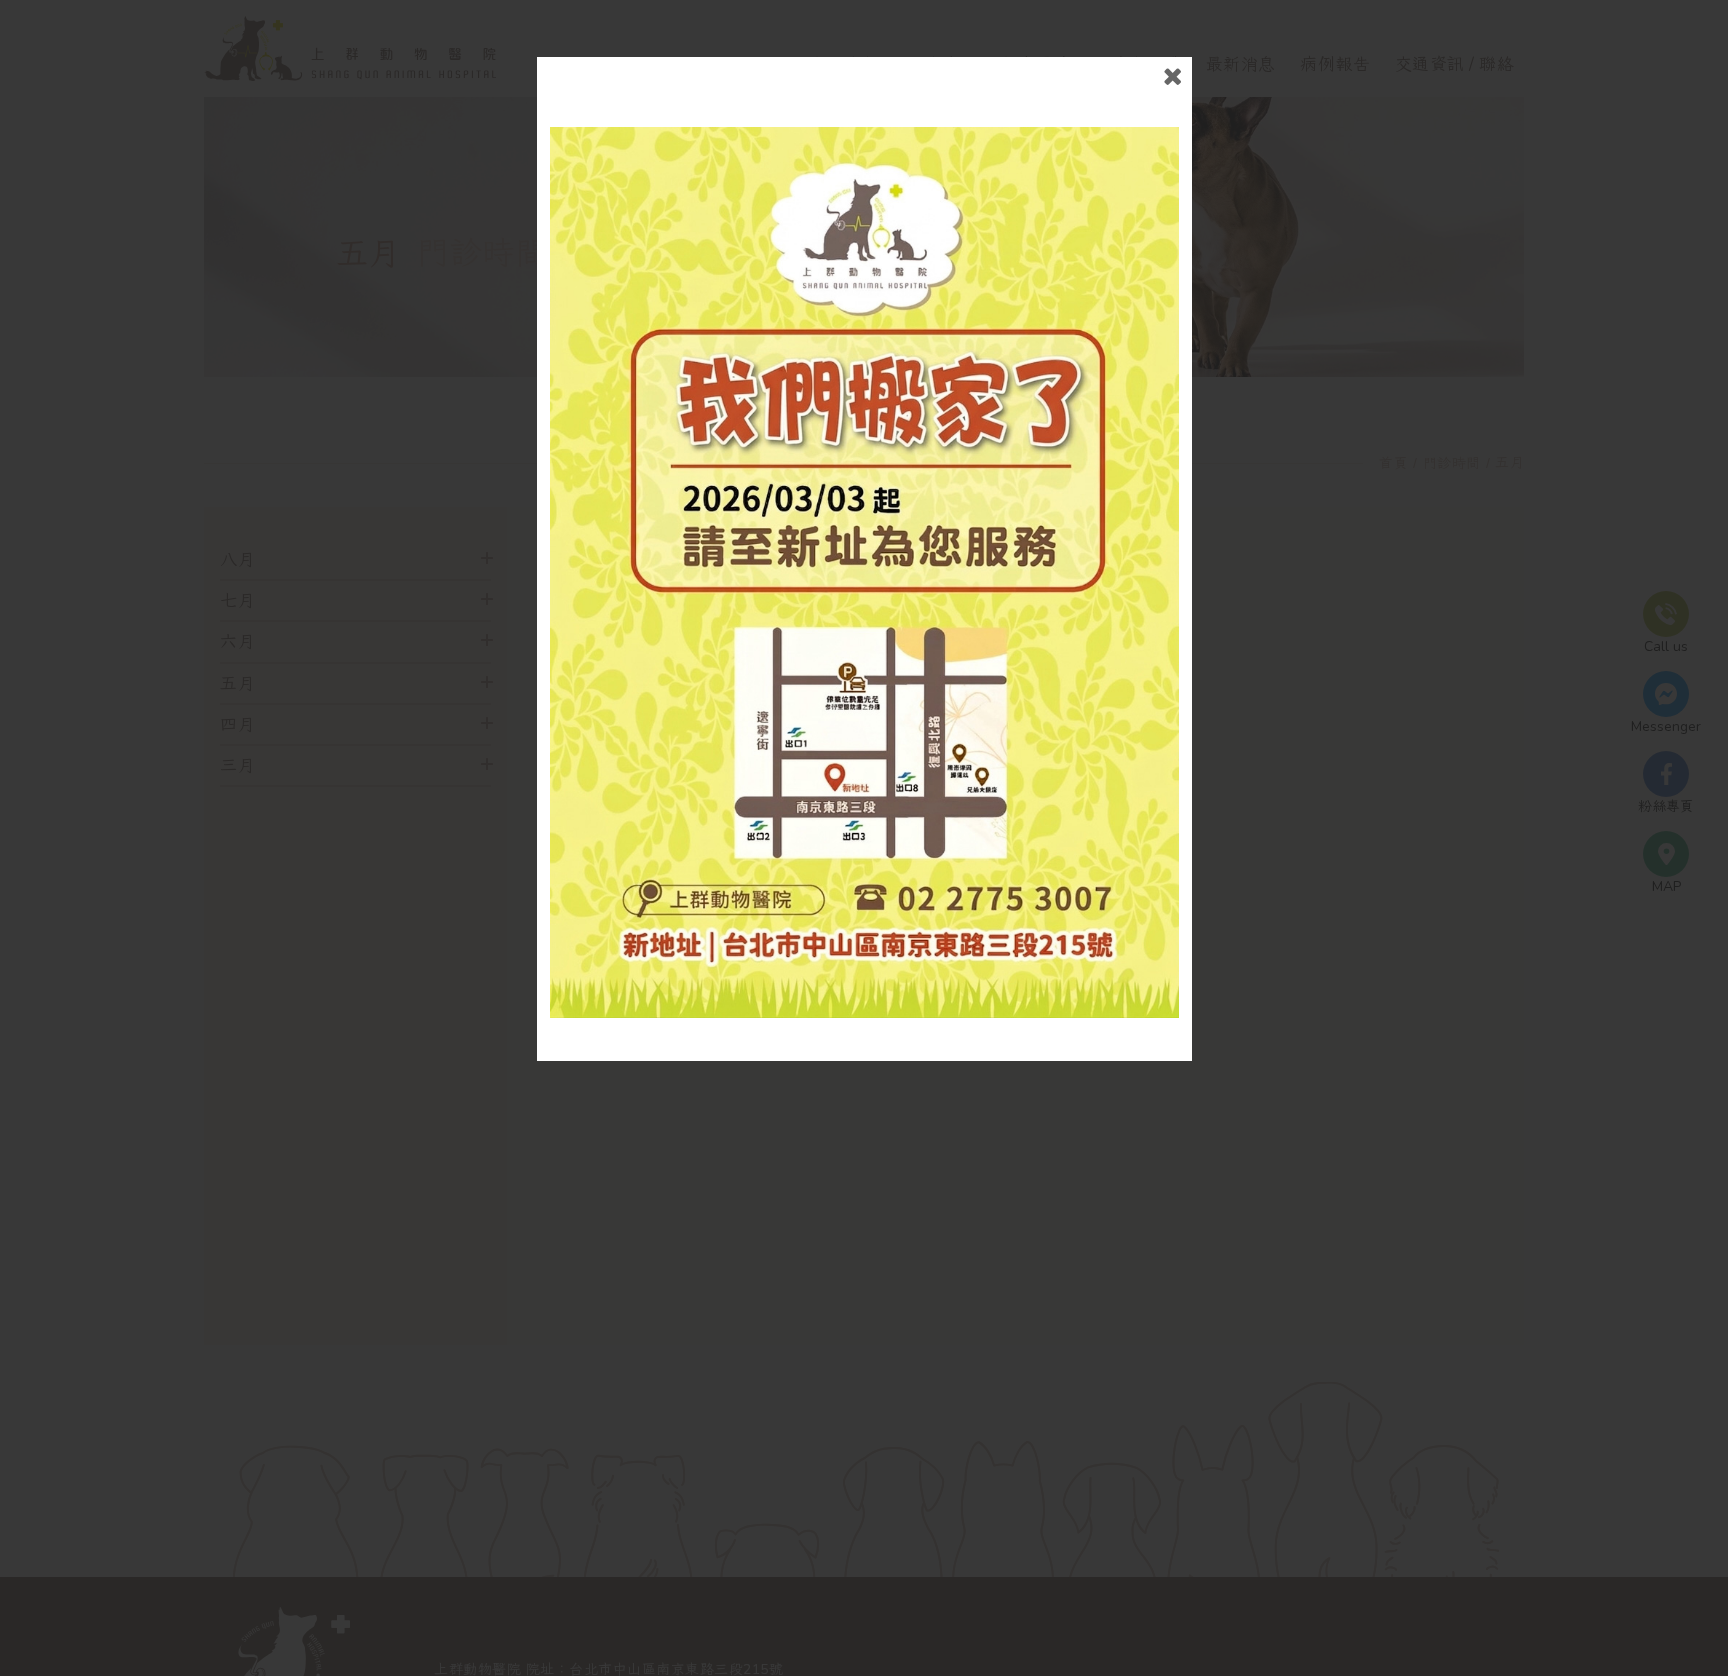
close (1172, 76)
